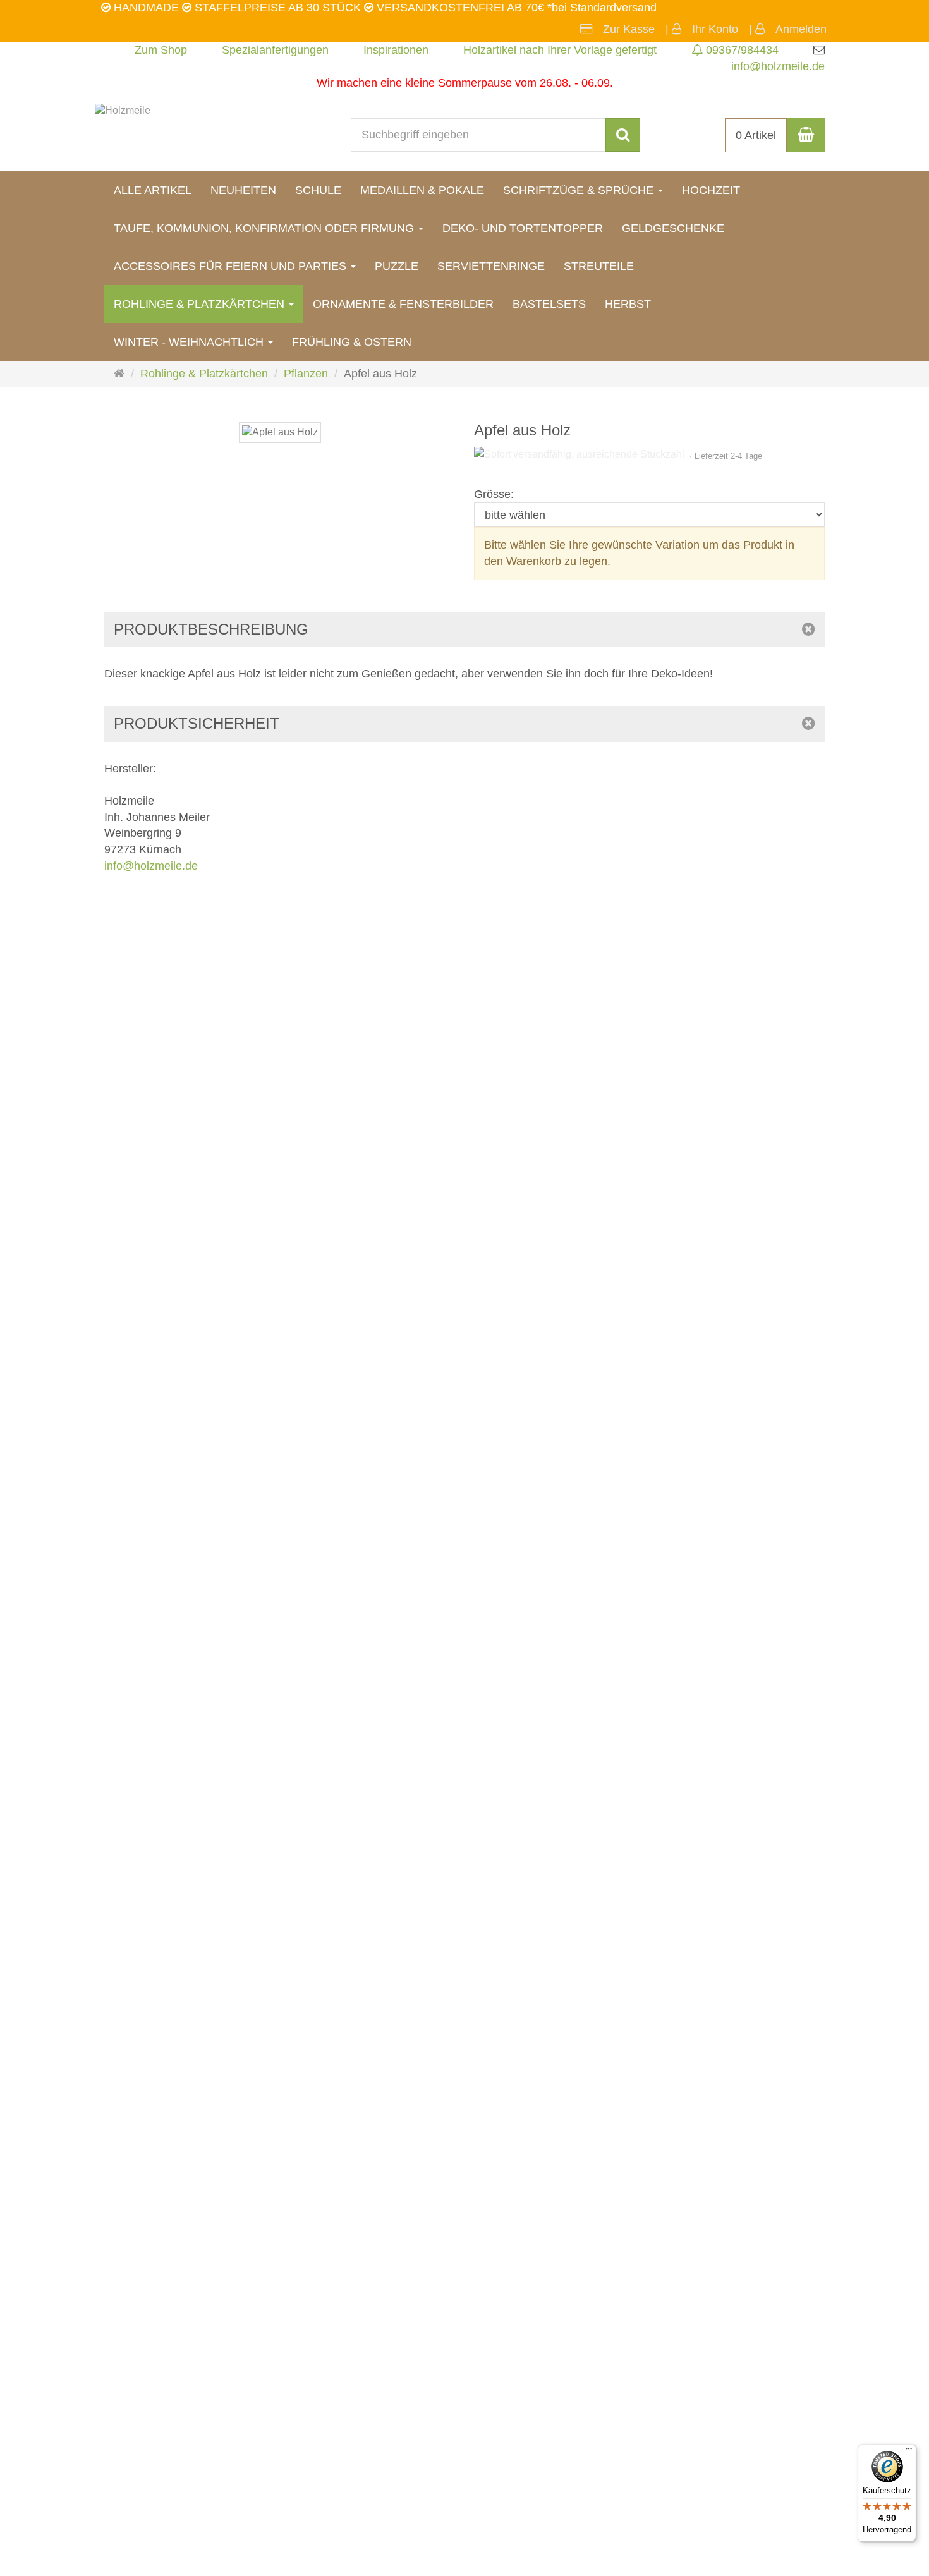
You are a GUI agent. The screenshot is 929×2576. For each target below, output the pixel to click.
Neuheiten (243, 190)
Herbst (628, 304)
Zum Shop (161, 50)
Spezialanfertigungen (275, 50)
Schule (318, 190)
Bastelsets (549, 304)
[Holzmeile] (123, 110)
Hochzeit (711, 190)
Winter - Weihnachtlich (190, 342)
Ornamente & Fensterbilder (403, 304)
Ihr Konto (715, 29)
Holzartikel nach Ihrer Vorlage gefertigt (560, 50)
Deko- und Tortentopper (523, 228)
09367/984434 (741, 50)
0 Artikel (756, 135)
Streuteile (599, 266)
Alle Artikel (153, 190)
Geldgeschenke (673, 228)
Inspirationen (396, 50)
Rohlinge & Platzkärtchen (201, 304)
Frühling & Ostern (352, 342)
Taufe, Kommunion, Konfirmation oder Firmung (265, 228)
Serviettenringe (491, 266)
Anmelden (801, 29)
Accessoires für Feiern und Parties (232, 266)
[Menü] (909, 2451)
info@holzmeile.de (778, 66)
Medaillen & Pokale (422, 190)
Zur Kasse (629, 29)
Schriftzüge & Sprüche (580, 190)
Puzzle (397, 266)
